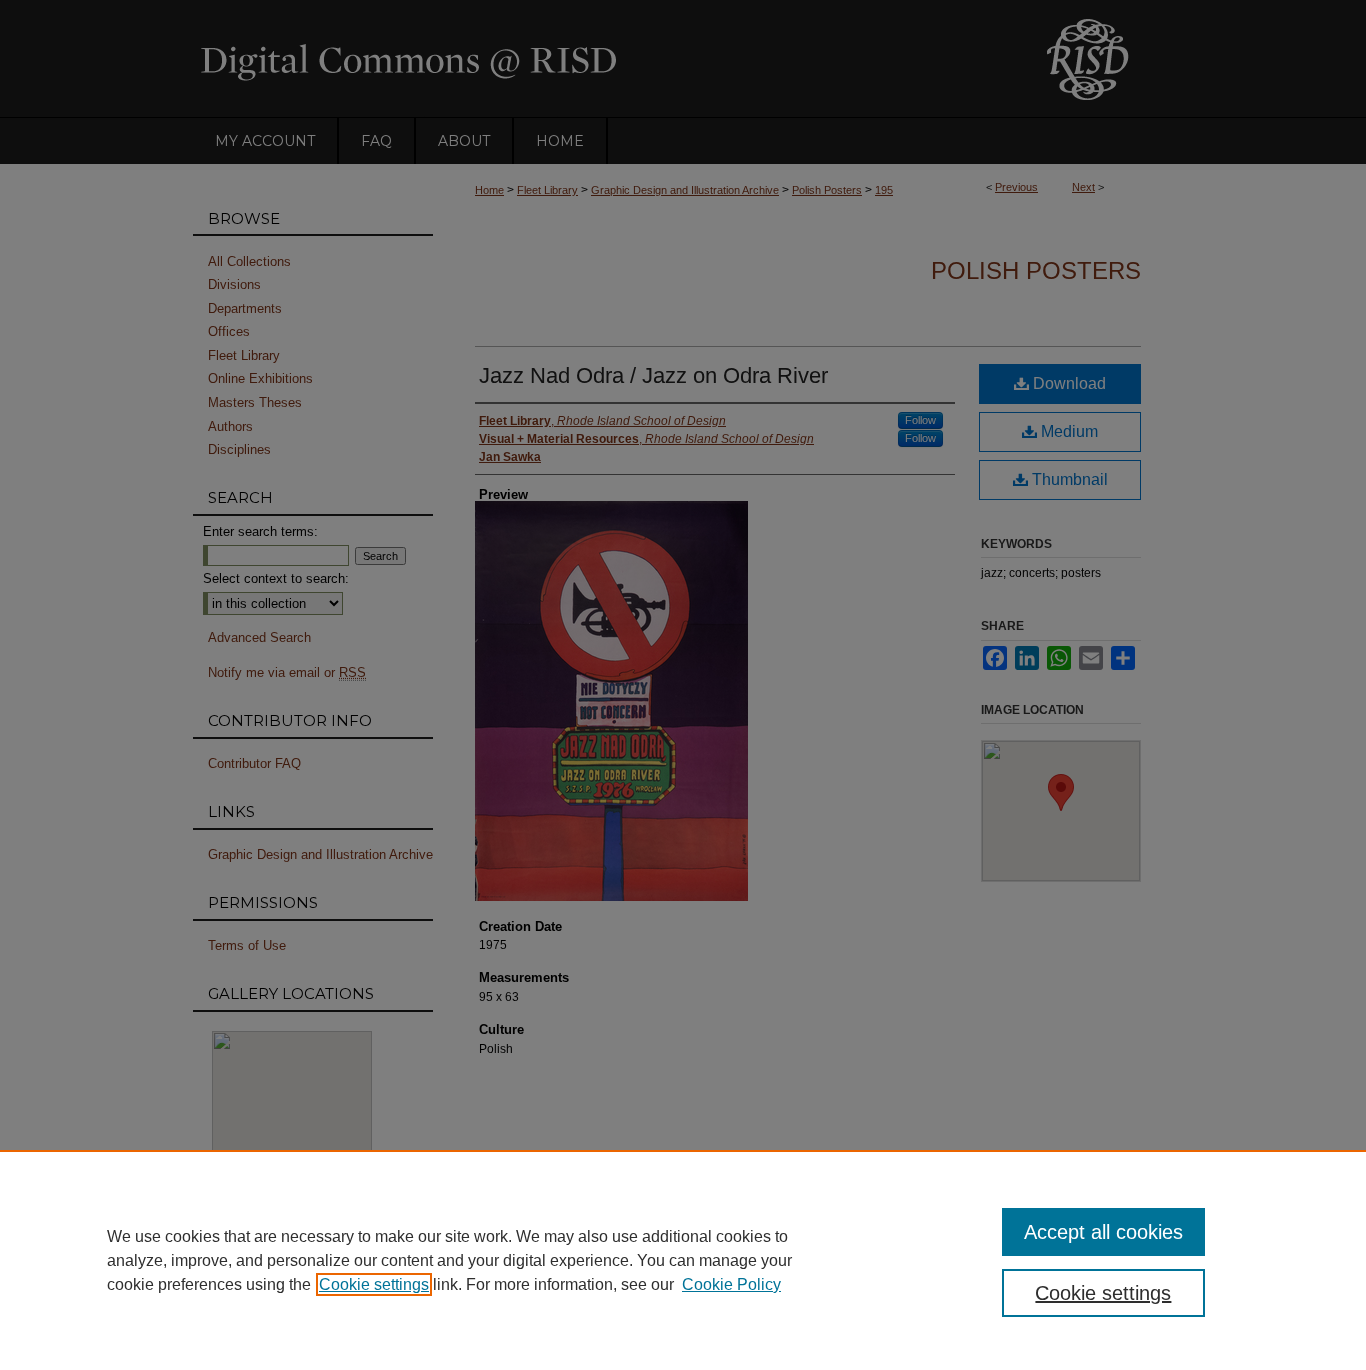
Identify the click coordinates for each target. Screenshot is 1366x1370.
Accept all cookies (1103, 1232)
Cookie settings (374, 1284)
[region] (683, 1260)
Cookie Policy (731, 1284)
